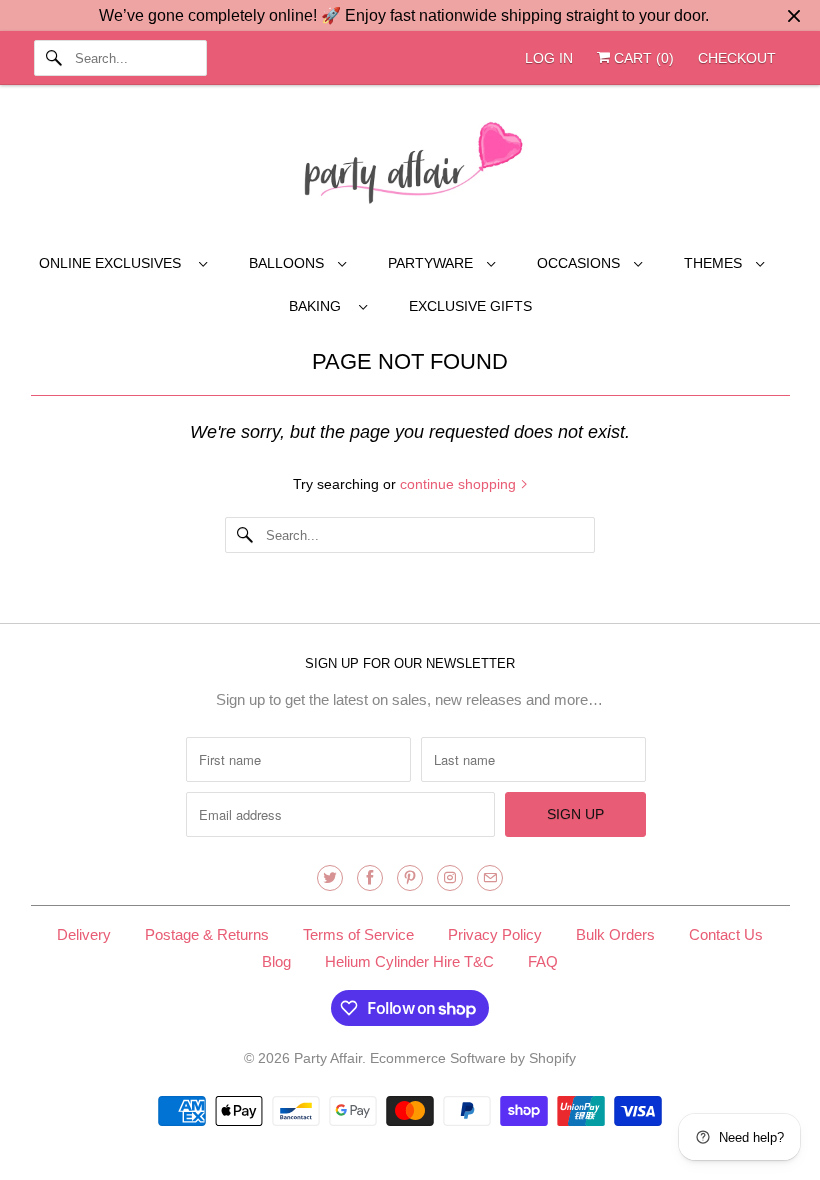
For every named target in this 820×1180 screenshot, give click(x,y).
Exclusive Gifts (470, 306)
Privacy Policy (495, 934)
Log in (549, 58)
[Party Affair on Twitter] (330, 878)
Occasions (580, 263)
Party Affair (328, 1058)
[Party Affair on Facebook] (370, 878)
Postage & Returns (207, 934)
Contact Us (726, 934)
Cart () (642, 58)
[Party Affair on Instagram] (450, 878)
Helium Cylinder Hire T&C (409, 961)
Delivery (84, 934)
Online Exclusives (114, 263)
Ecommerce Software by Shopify (473, 1058)
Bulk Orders (615, 934)
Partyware (432, 263)
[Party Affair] (410, 168)
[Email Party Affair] (490, 878)
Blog (276, 961)
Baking (319, 306)
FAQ (543, 961)
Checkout (737, 58)
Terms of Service (358, 934)
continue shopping (460, 484)
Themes (715, 263)
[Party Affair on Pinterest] (410, 878)
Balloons (288, 263)
